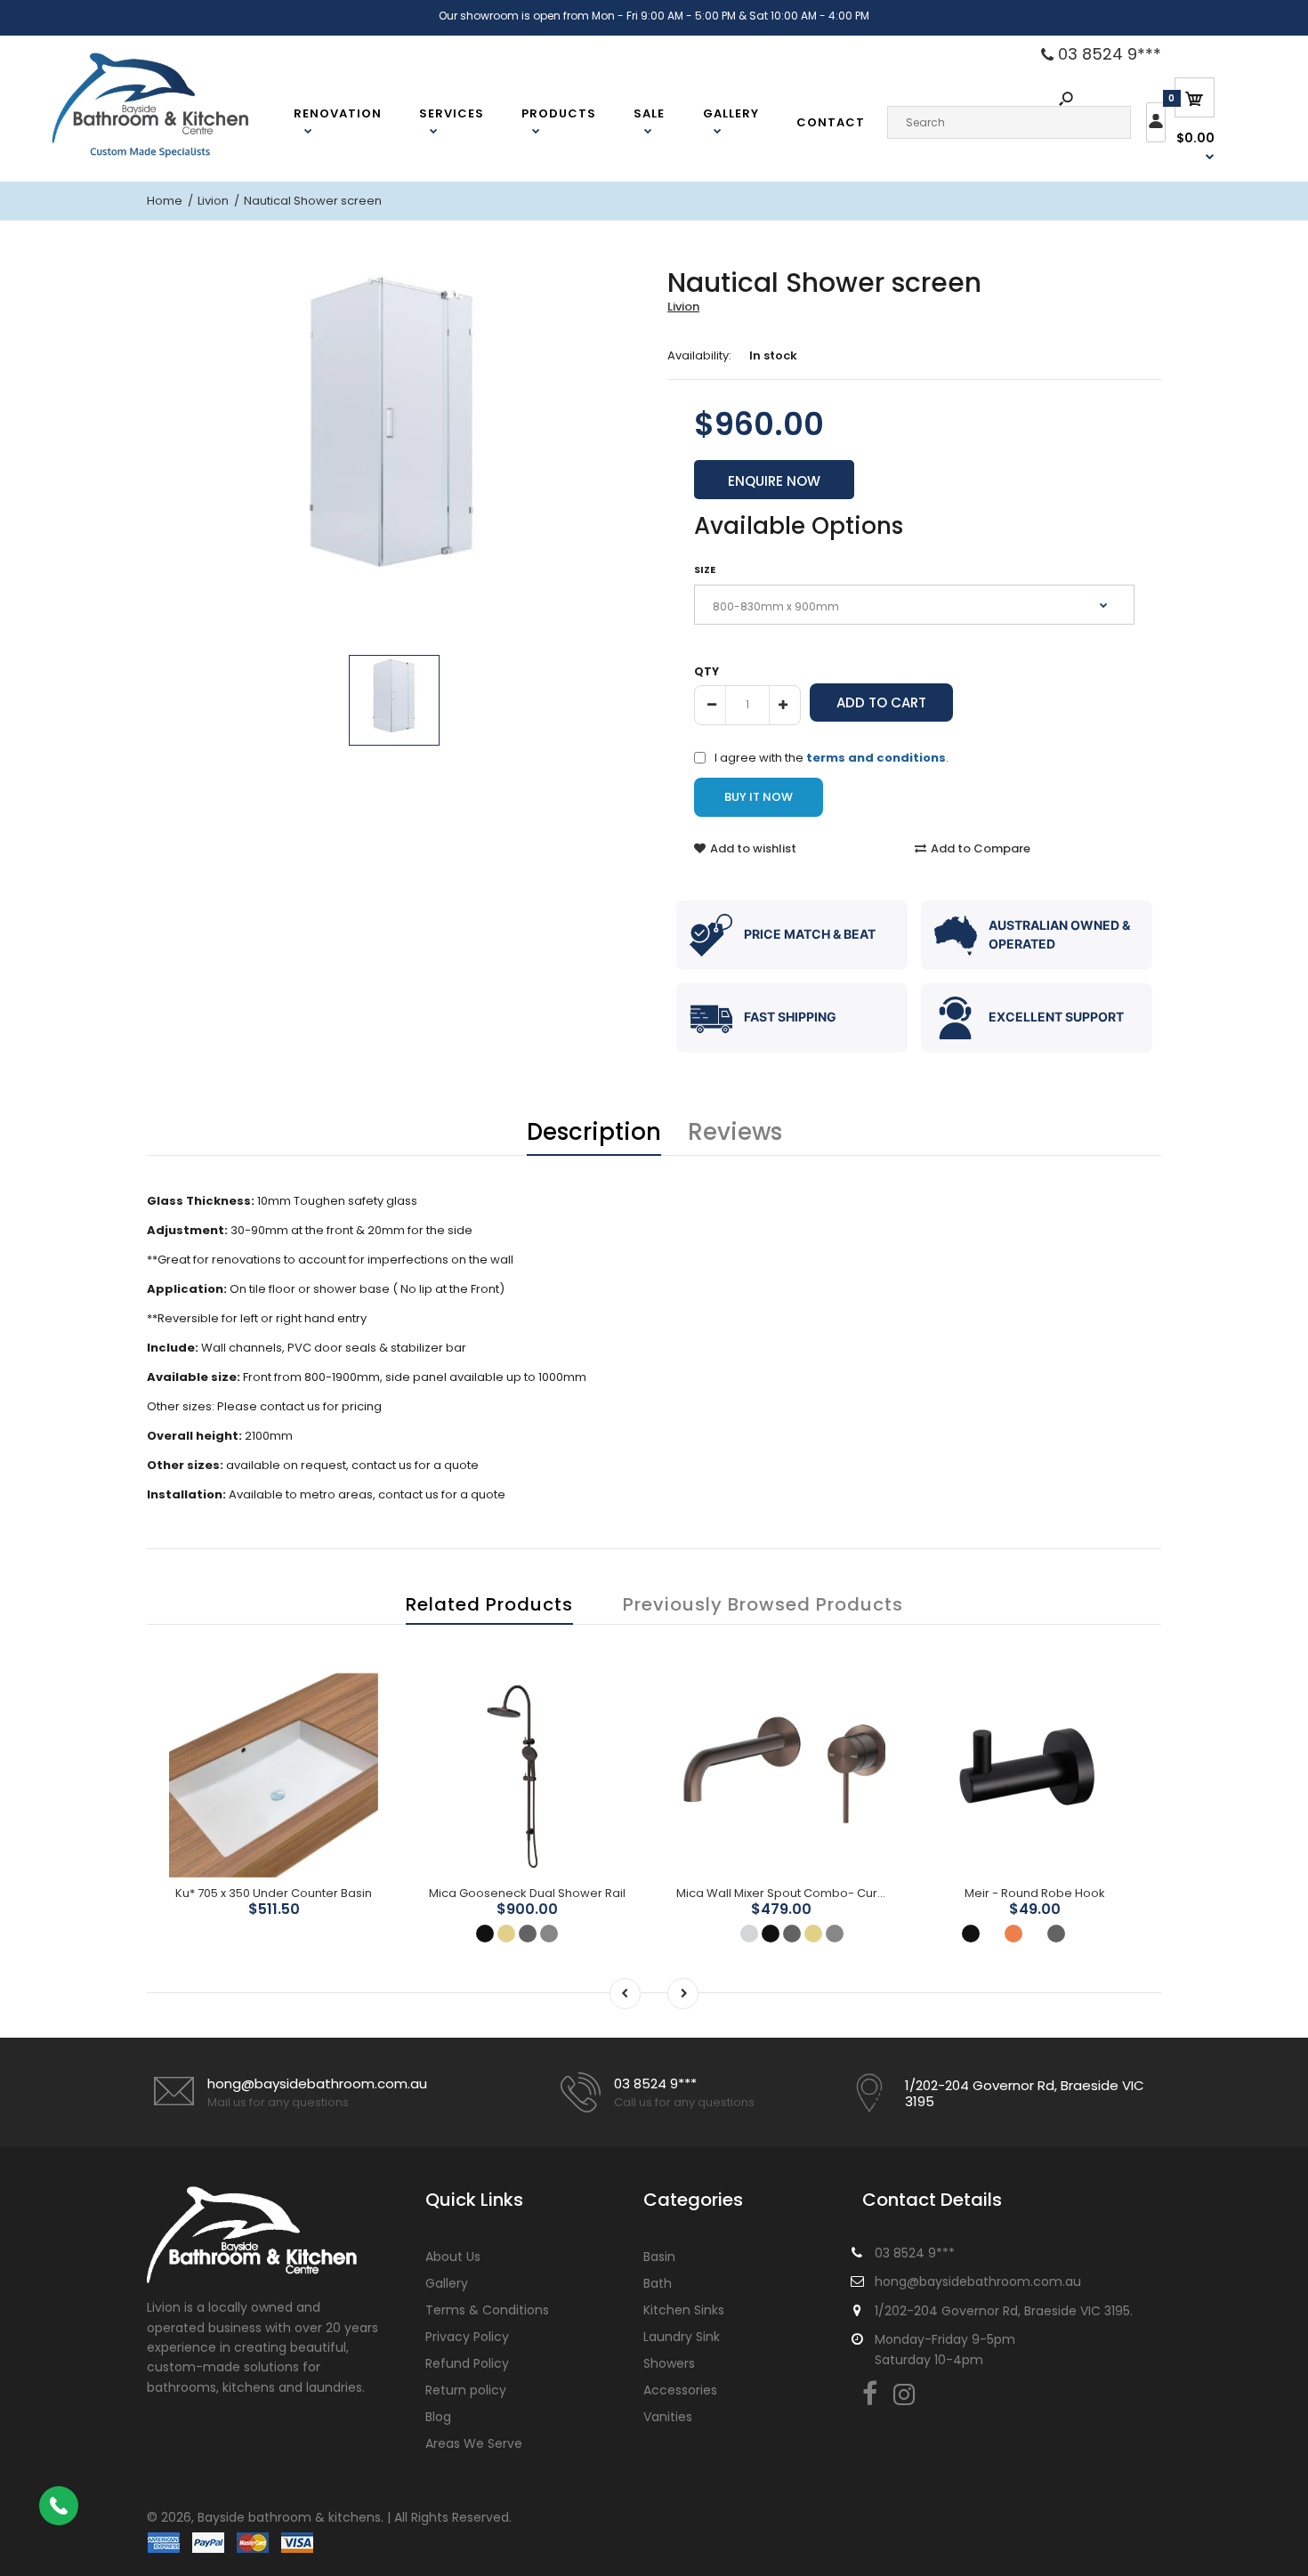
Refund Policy (467, 2363)
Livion (683, 307)
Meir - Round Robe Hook (1035, 1893)
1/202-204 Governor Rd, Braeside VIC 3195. (1004, 2311)
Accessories (680, 2390)
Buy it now (759, 797)
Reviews (735, 1132)
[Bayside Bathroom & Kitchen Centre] (173, 155)
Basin (659, 2257)
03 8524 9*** (1107, 54)
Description (594, 1132)
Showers (669, 2363)
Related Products (489, 1604)
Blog (438, 2417)
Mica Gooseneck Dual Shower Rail (527, 1893)
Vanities (668, 2417)
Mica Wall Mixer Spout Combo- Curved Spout (806, 1893)
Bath (658, 2283)
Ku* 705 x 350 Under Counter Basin (274, 1893)
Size (705, 569)
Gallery (447, 2283)
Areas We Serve (474, 2443)
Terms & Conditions (487, 2310)
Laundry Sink (682, 2337)
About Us (453, 2257)
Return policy (466, 2390)
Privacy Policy (467, 2337)
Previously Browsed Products (763, 1604)
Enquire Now (774, 481)
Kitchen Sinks (684, 2310)
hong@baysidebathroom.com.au (317, 2083)
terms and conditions (876, 758)
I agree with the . (832, 757)
